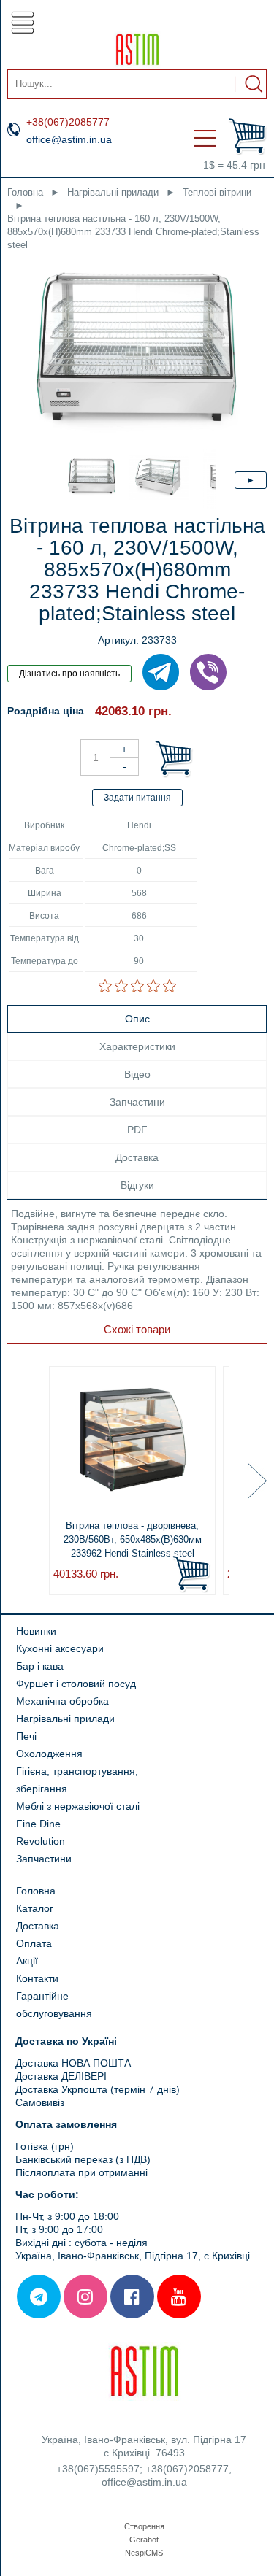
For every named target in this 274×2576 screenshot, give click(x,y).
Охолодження (49, 1754)
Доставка (38, 1926)
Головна (25, 192)
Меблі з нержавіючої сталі (78, 1806)
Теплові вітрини (217, 192)
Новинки (36, 1631)
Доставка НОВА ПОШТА (75, 2063)
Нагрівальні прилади (113, 192)
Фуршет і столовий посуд (76, 1684)
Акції (27, 1961)
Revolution (41, 1841)
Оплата (34, 1943)
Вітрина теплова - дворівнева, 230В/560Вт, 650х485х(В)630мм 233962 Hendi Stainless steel (133, 1539)
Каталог (35, 1908)
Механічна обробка (62, 1701)
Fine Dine (38, 1824)
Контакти (37, 1978)
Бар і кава (40, 1666)
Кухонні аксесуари (60, 1648)
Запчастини (44, 1859)
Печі (26, 1736)
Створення (144, 2526)
